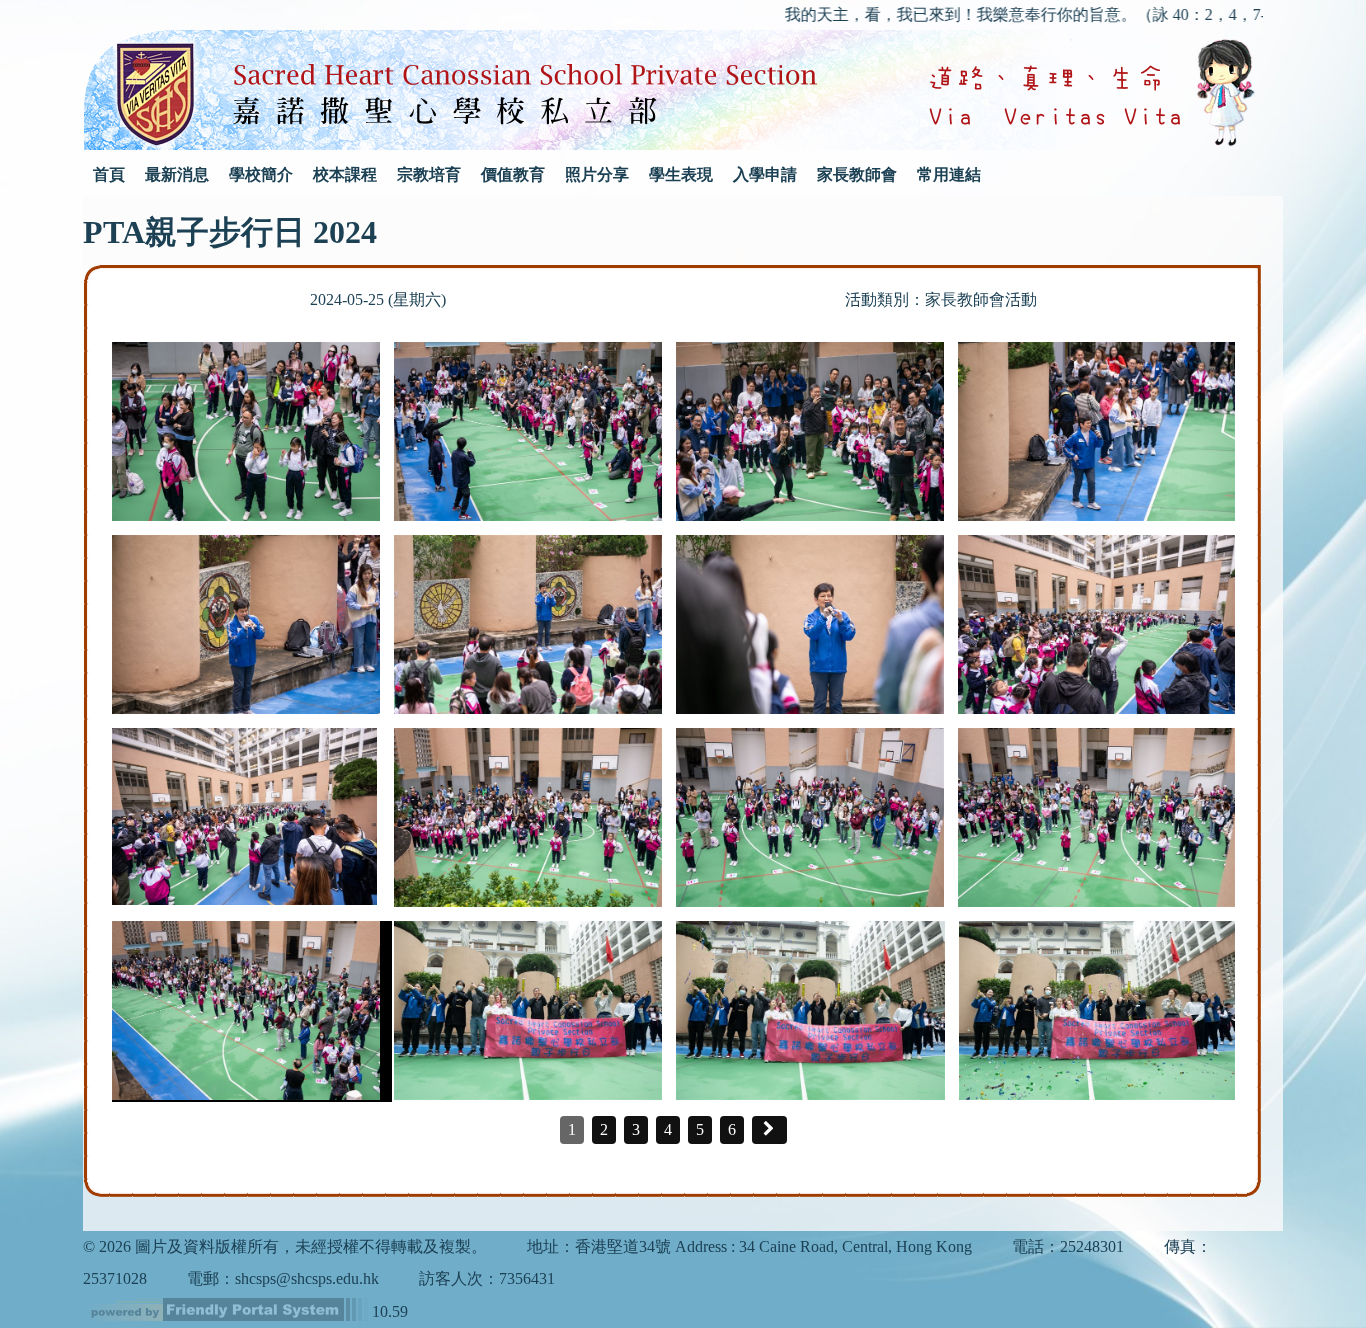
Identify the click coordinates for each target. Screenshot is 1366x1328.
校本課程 (345, 174)
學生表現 (681, 174)
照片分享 (597, 174)
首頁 (109, 174)
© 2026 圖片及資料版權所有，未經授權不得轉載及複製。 (285, 1246)
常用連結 (949, 174)
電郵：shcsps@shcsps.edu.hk (283, 1278)
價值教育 (513, 174)
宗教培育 (429, 174)
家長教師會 (857, 174)
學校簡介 (261, 174)
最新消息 (177, 174)
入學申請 (765, 174)
